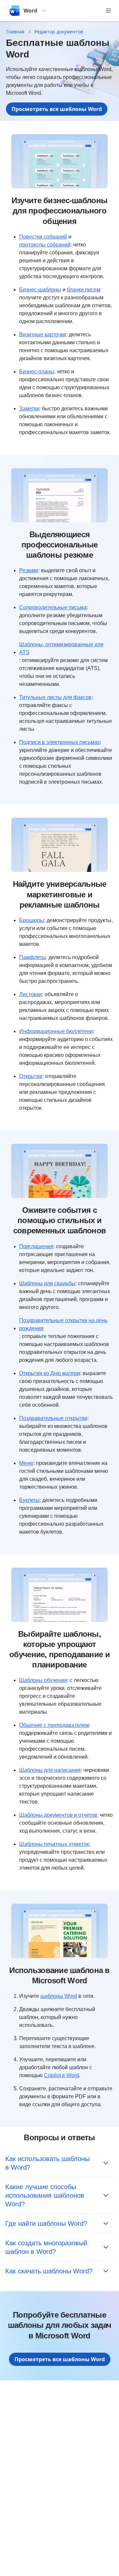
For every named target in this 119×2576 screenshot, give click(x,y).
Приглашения (36, 1246)
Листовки (31, 994)
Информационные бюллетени (56, 1031)
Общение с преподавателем (54, 1725)
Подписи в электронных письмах (59, 742)
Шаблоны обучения (43, 1680)
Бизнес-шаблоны (40, 290)
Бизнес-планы (37, 372)
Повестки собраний (43, 237)
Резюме (29, 570)
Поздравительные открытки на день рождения (63, 1324)
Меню (26, 1463)
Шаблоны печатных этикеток (54, 1844)
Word (30, 11)
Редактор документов (59, 32)
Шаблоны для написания (50, 1770)
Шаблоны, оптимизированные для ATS (61, 648)
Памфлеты (33, 957)
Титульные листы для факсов (55, 697)
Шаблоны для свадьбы (47, 1283)
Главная (15, 32)
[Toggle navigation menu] (108, 11)
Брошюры (32, 920)
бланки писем (83, 290)
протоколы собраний (45, 245)
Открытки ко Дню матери (50, 1373)
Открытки (31, 1076)
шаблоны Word (59, 1996)
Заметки (29, 409)
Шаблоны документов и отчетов (58, 1815)
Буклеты (29, 1500)
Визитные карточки (43, 335)
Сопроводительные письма (53, 607)
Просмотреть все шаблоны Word (57, 109)
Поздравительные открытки (53, 1418)
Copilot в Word (61, 2075)
